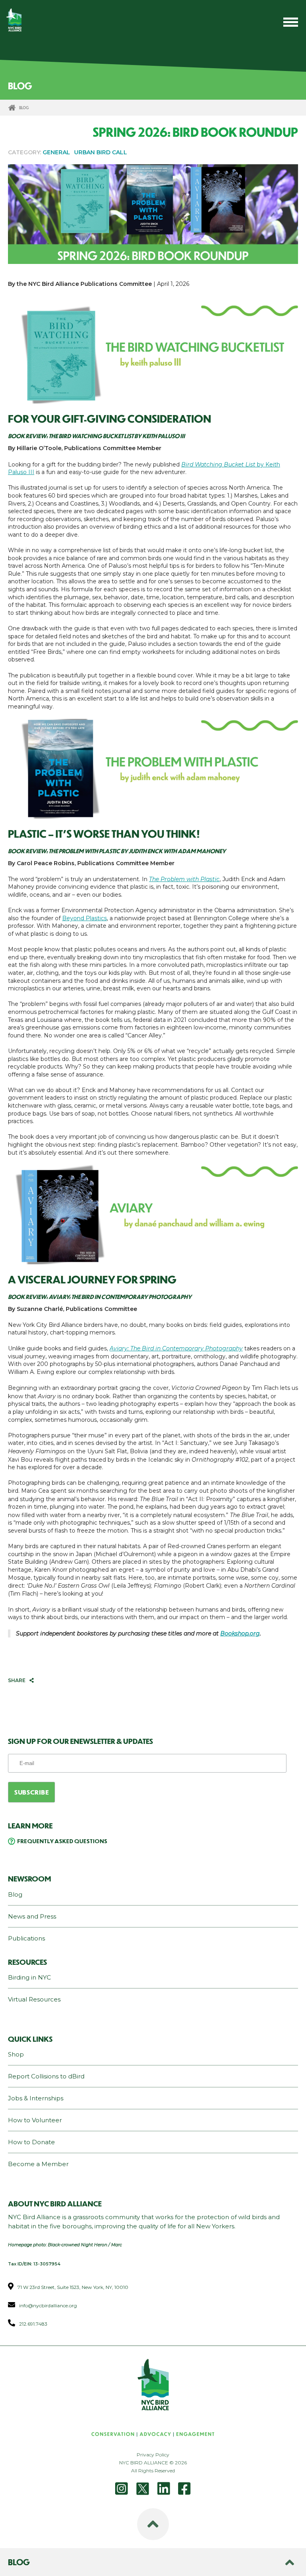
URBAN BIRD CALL (101, 152)
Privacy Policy (153, 2455)
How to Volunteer (35, 2120)
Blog (15, 1894)
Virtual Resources (34, 1999)
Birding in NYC (29, 1977)
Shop (16, 2054)
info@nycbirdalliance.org (48, 2305)
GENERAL (56, 152)
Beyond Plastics (84, 918)
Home (12, 108)
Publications (26, 1938)
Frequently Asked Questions (62, 1841)
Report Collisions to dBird (46, 2076)
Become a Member (38, 2164)
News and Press (32, 1916)
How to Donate (31, 2142)
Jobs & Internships (36, 2098)
